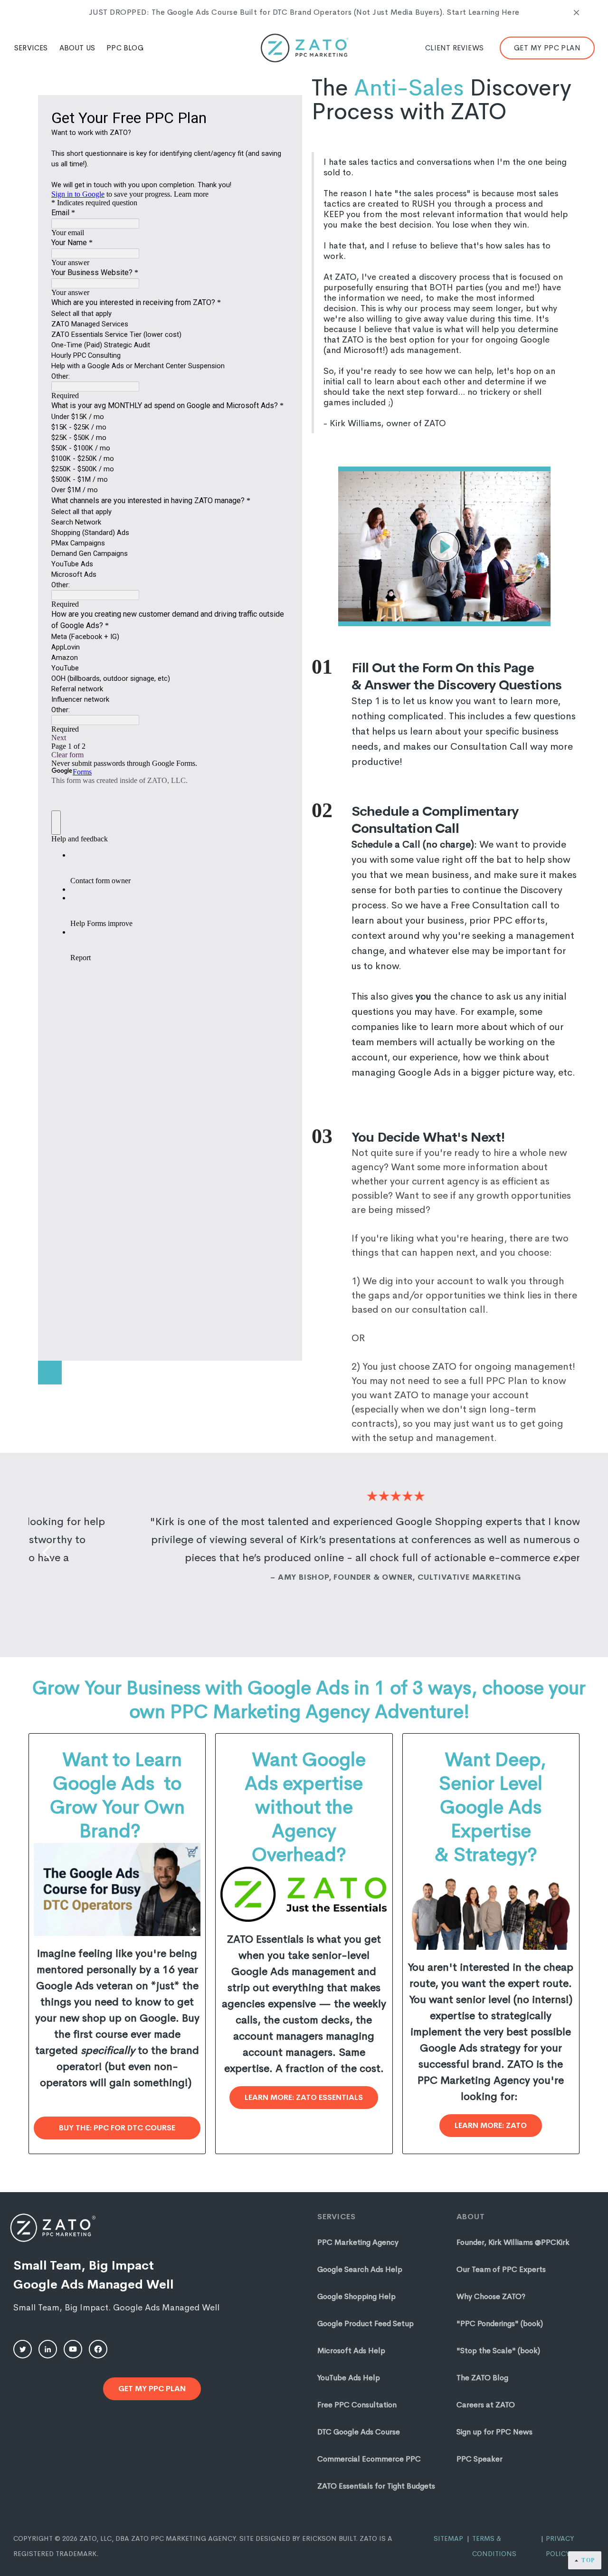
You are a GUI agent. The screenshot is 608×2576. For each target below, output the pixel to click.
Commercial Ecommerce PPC (369, 2459)
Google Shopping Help (356, 2296)
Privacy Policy (560, 2546)
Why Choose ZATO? (491, 2296)
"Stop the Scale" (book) (498, 2351)
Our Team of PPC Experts (501, 2269)
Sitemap (448, 2538)
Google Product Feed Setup (366, 2323)
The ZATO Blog (482, 2378)
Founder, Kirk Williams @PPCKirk (513, 2242)
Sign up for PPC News (494, 2432)
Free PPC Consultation (357, 2405)
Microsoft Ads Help (351, 2351)
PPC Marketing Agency (358, 2242)
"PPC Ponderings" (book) (500, 2323)
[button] (31, 48)
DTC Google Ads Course (359, 2432)
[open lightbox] (444, 546)
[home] (304, 48)
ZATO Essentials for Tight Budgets (376, 2486)
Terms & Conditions (494, 2546)
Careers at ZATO (486, 2405)
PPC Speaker (480, 2459)
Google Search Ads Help (360, 2269)
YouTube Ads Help (349, 2378)
